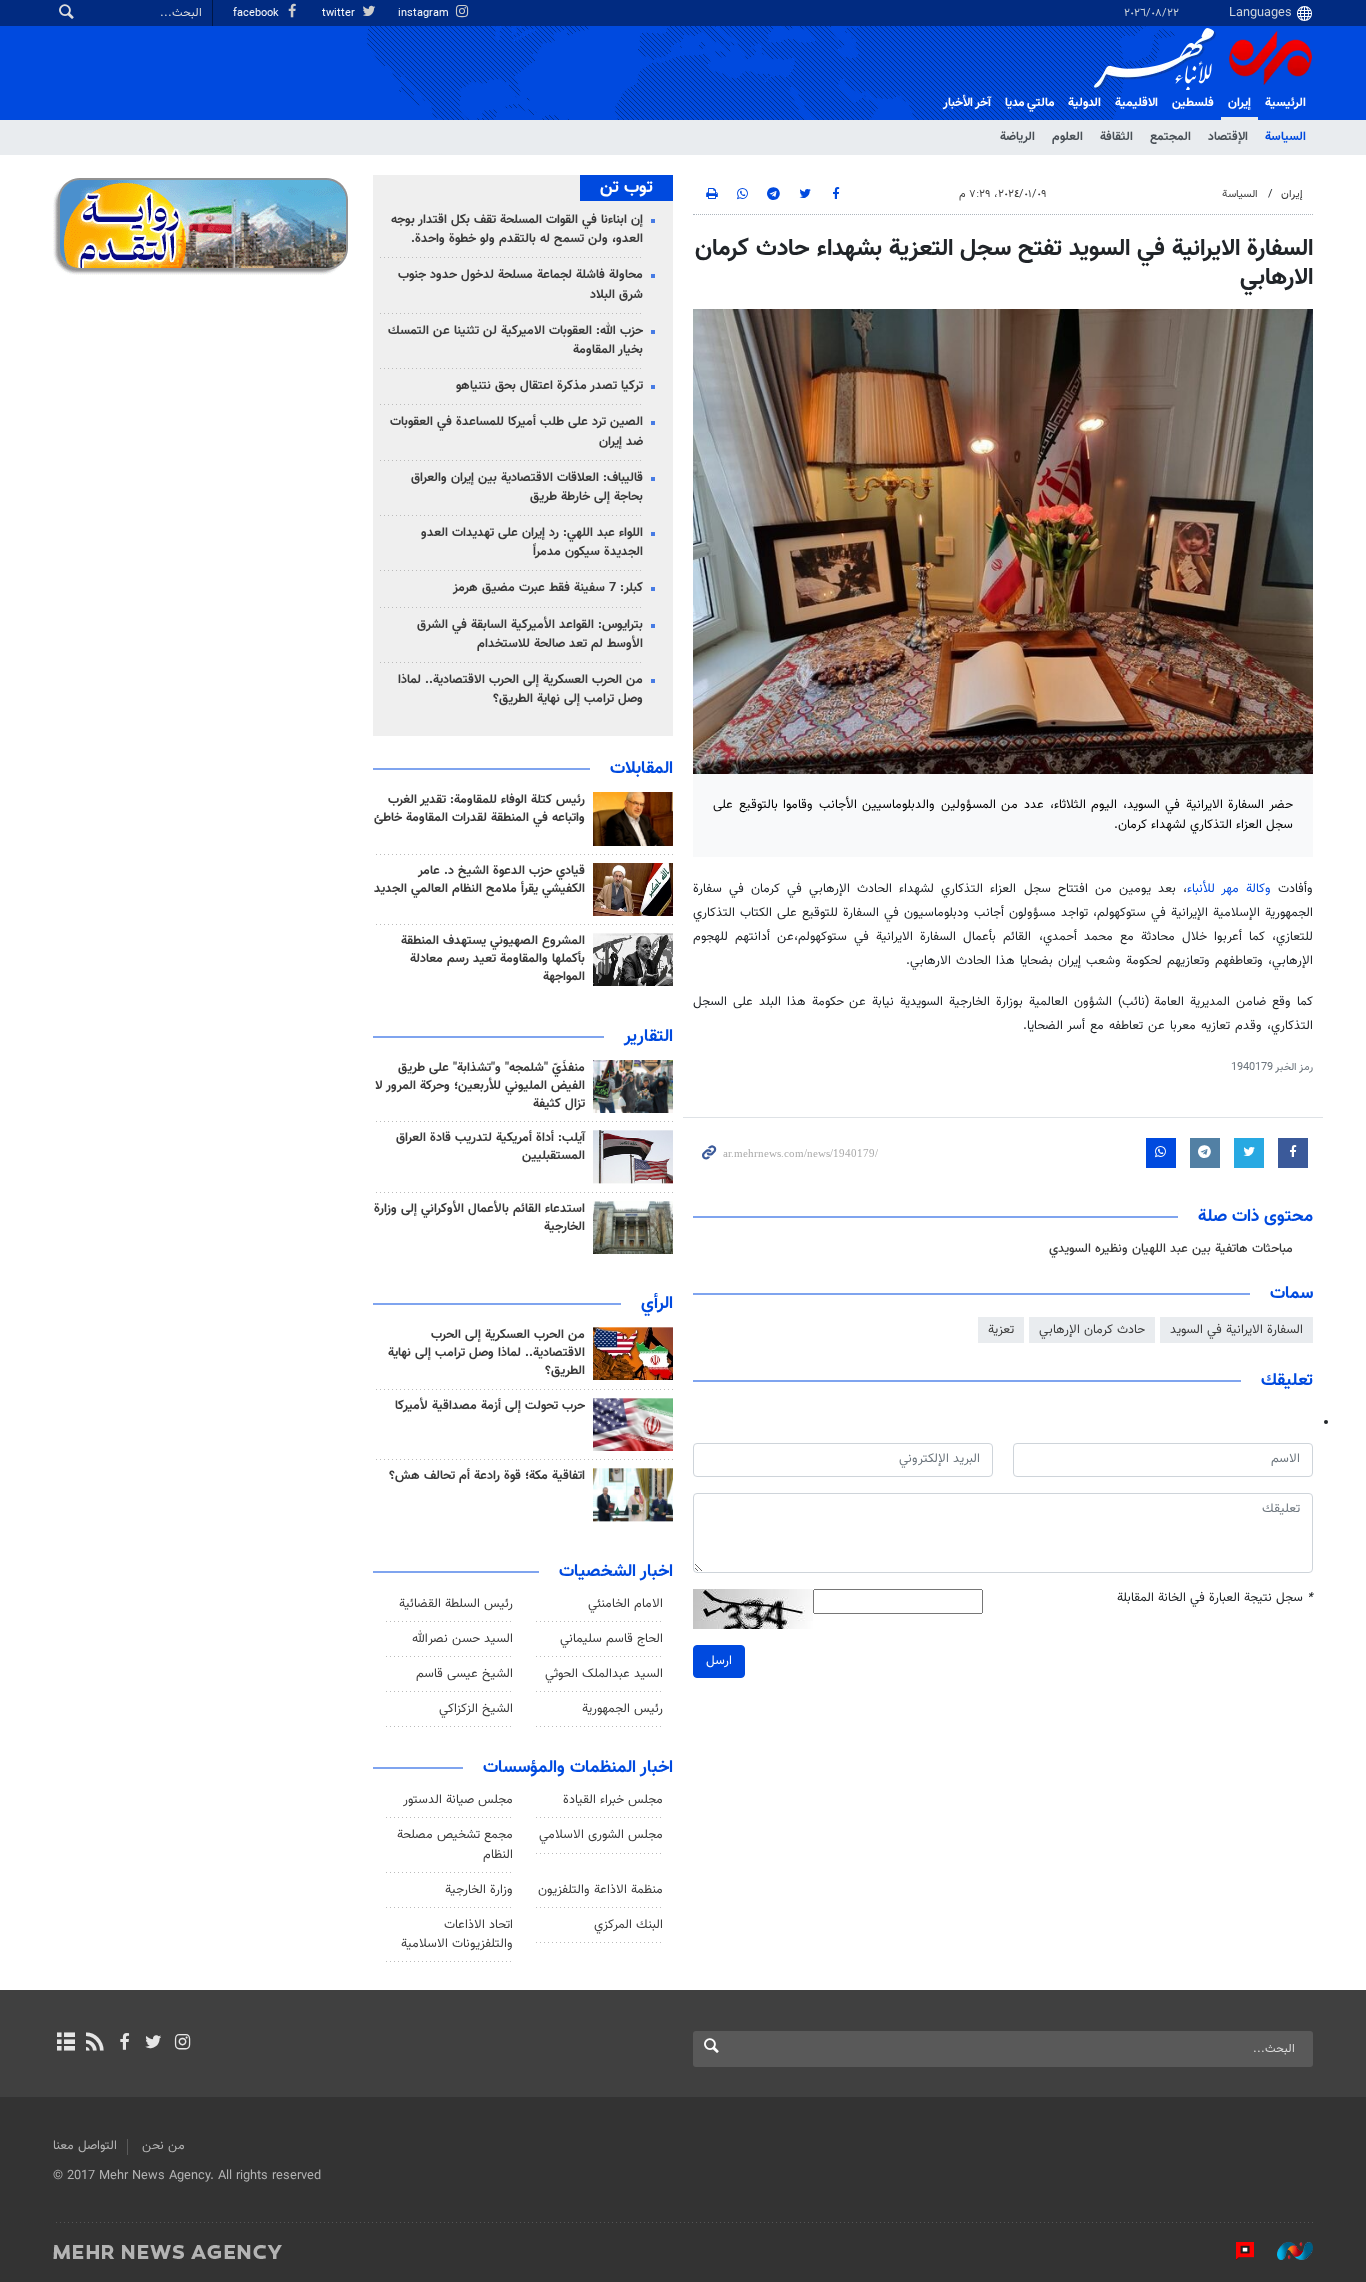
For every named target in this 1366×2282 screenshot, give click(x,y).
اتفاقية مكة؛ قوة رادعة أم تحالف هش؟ (487, 1476)
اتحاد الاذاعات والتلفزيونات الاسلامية (457, 1934)
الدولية (1084, 103)
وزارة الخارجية (479, 1890)
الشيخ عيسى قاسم (464, 1674)
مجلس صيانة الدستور (458, 1800)
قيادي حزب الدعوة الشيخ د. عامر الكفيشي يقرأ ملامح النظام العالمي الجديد (479, 880)
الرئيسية (1285, 103)
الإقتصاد (1228, 137)
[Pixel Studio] (1235, 2251)
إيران (1239, 103)
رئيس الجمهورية (622, 1709)
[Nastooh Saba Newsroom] (1285, 2251)
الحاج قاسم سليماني (611, 1639)
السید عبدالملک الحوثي (604, 1674)
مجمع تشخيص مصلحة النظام (455, 1844)
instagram (425, 13)
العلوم (1067, 137)
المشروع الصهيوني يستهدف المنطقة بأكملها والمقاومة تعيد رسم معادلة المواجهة (493, 959)
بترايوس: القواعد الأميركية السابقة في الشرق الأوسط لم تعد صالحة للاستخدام (530, 634)
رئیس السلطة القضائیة (456, 1604)
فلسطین (1193, 103)
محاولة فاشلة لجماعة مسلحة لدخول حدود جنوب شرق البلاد (520, 284)
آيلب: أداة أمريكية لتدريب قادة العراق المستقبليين (490, 1147)
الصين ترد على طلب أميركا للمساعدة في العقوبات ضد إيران (516, 431)
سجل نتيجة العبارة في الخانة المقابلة (1215, 1598)
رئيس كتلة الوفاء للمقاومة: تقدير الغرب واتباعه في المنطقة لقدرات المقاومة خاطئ (479, 809)
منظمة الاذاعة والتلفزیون (600, 1890)
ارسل (719, 1661)
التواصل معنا (85, 2146)
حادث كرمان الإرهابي (1092, 1330)
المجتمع (1170, 137)
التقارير (648, 1037)
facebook (257, 13)
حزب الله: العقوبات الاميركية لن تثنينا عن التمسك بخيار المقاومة (515, 340)
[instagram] (182, 2044)
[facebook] (123, 2044)
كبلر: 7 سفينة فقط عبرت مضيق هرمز (548, 588)
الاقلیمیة (1136, 103)
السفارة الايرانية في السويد (1236, 1330)
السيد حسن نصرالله (462, 1639)
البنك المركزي (628, 1925)
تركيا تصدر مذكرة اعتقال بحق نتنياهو (549, 386)
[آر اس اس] (94, 2044)
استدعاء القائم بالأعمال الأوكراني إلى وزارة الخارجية (479, 1218)
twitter (340, 13)
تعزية (1001, 1330)
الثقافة (1116, 137)
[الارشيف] (65, 2044)
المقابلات (641, 769)
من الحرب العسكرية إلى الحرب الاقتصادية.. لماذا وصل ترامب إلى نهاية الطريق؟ (520, 689)
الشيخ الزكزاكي (476, 1709)
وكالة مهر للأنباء (1229, 889)
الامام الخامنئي (625, 1604)
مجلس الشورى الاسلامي (601, 1835)
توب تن (626, 188)
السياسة (1285, 137)
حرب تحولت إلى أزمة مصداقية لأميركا (490, 1406)
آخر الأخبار (967, 103)
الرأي (657, 1304)
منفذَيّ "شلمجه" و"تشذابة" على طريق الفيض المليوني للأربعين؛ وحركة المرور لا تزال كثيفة (480, 1086)
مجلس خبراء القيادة (613, 1800)
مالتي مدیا (1029, 103)
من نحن (163, 2146)
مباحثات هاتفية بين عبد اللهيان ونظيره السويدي (1171, 1249)
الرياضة (1017, 137)
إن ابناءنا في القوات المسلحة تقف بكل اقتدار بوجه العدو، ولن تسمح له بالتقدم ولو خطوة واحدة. (517, 229)
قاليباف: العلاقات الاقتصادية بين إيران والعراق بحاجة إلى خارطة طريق (527, 487)
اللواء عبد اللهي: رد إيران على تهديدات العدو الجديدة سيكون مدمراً (532, 542)
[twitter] (153, 2044)
